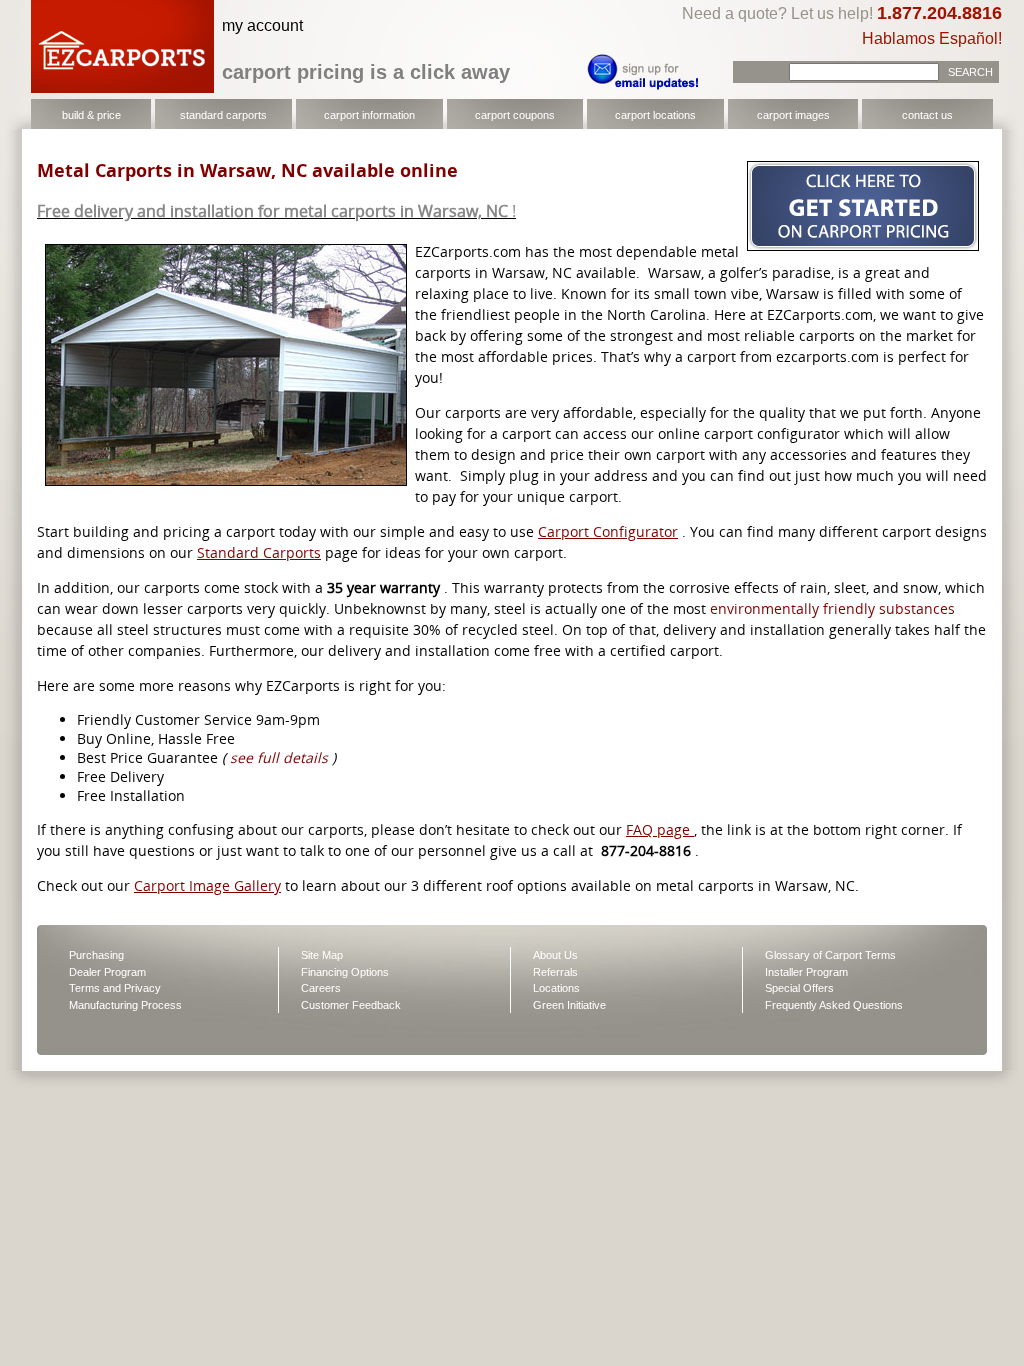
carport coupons (515, 115)
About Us (555, 955)
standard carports (223, 115)
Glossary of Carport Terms (830, 955)
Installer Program (806, 972)
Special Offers (799, 988)
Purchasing (96, 955)
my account (262, 25)
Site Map (322, 955)
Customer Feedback (351, 1005)
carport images (793, 115)
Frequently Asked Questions (834, 1005)
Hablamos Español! (932, 38)
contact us (927, 115)
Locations (556, 988)
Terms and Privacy (115, 988)
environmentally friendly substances (832, 608)
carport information (369, 115)
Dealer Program (107, 972)
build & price (91, 115)
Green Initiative (569, 1005)
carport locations (655, 115)
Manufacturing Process (125, 1005)
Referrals (555, 972)
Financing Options (345, 972)
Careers (321, 988)
